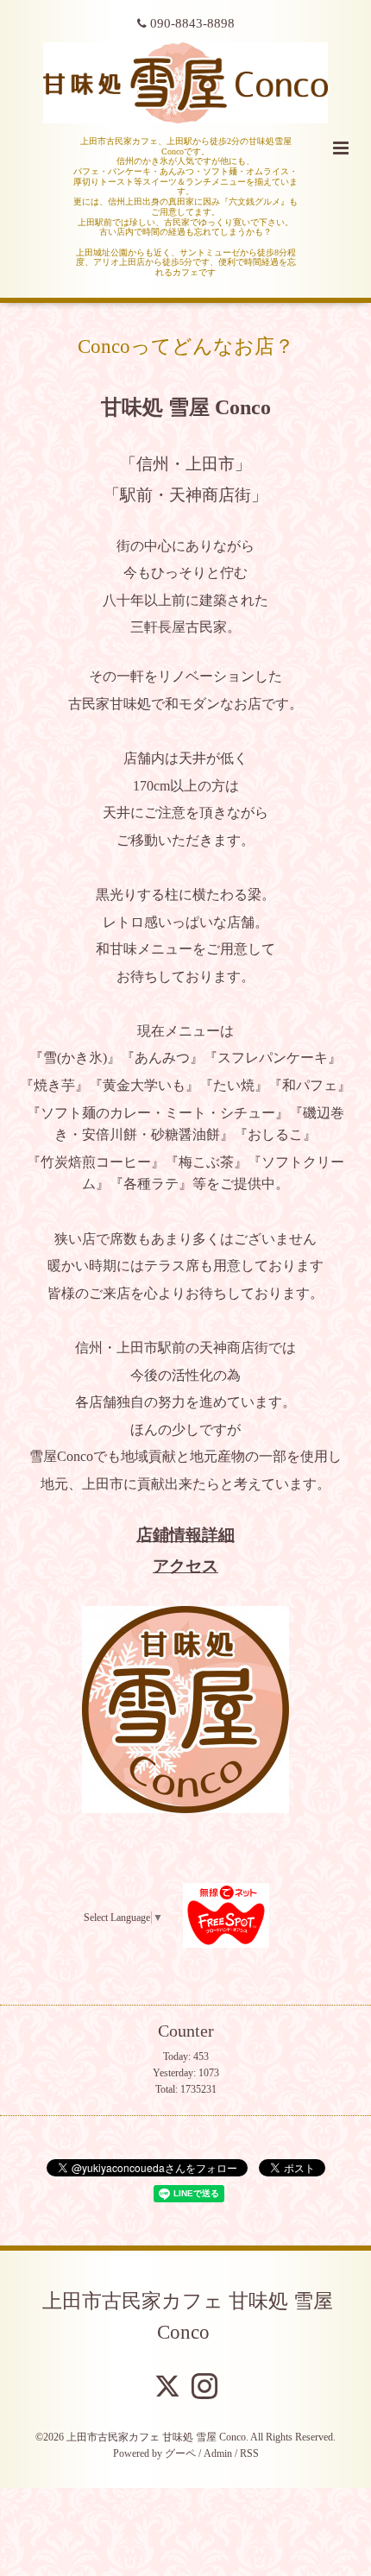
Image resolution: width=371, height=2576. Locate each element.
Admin (218, 2453)
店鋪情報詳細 (185, 1535)
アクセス (185, 1566)
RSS (249, 2453)
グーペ (180, 2453)
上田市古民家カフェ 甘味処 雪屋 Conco (188, 2316)
